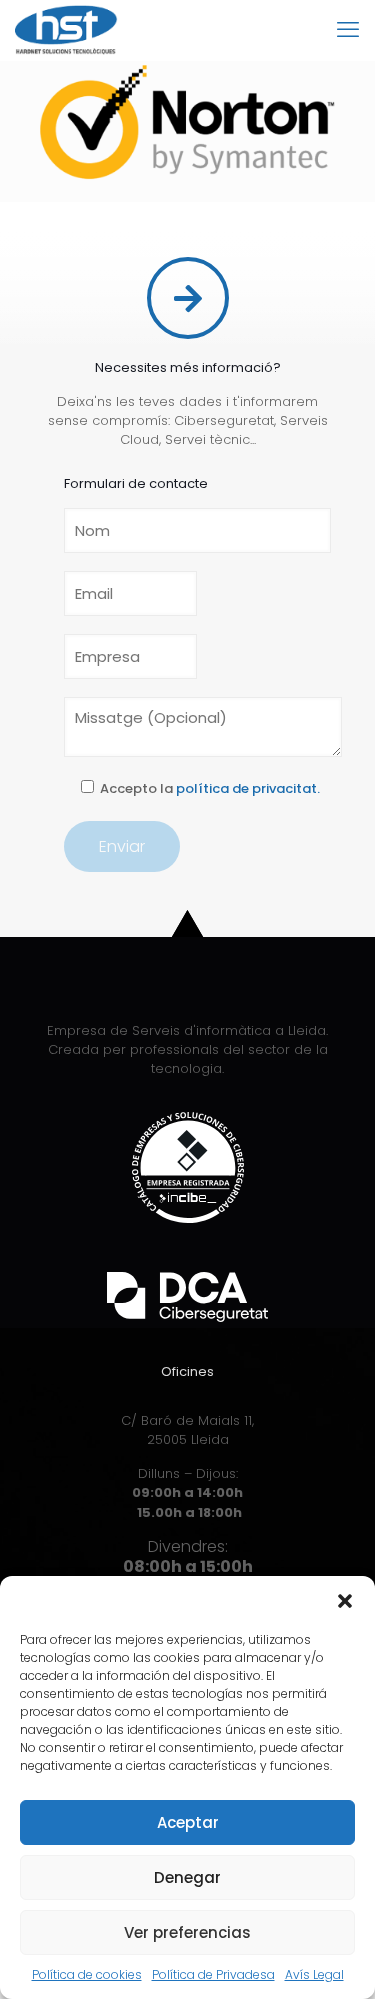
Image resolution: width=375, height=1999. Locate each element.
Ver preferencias (187, 1932)
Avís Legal (314, 1974)
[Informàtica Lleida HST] (66, 30)
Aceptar (188, 1822)
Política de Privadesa (213, 1974)
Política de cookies (87, 1974)
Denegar (187, 1877)
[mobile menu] (348, 30)
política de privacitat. (248, 788)
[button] (345, 1601)
